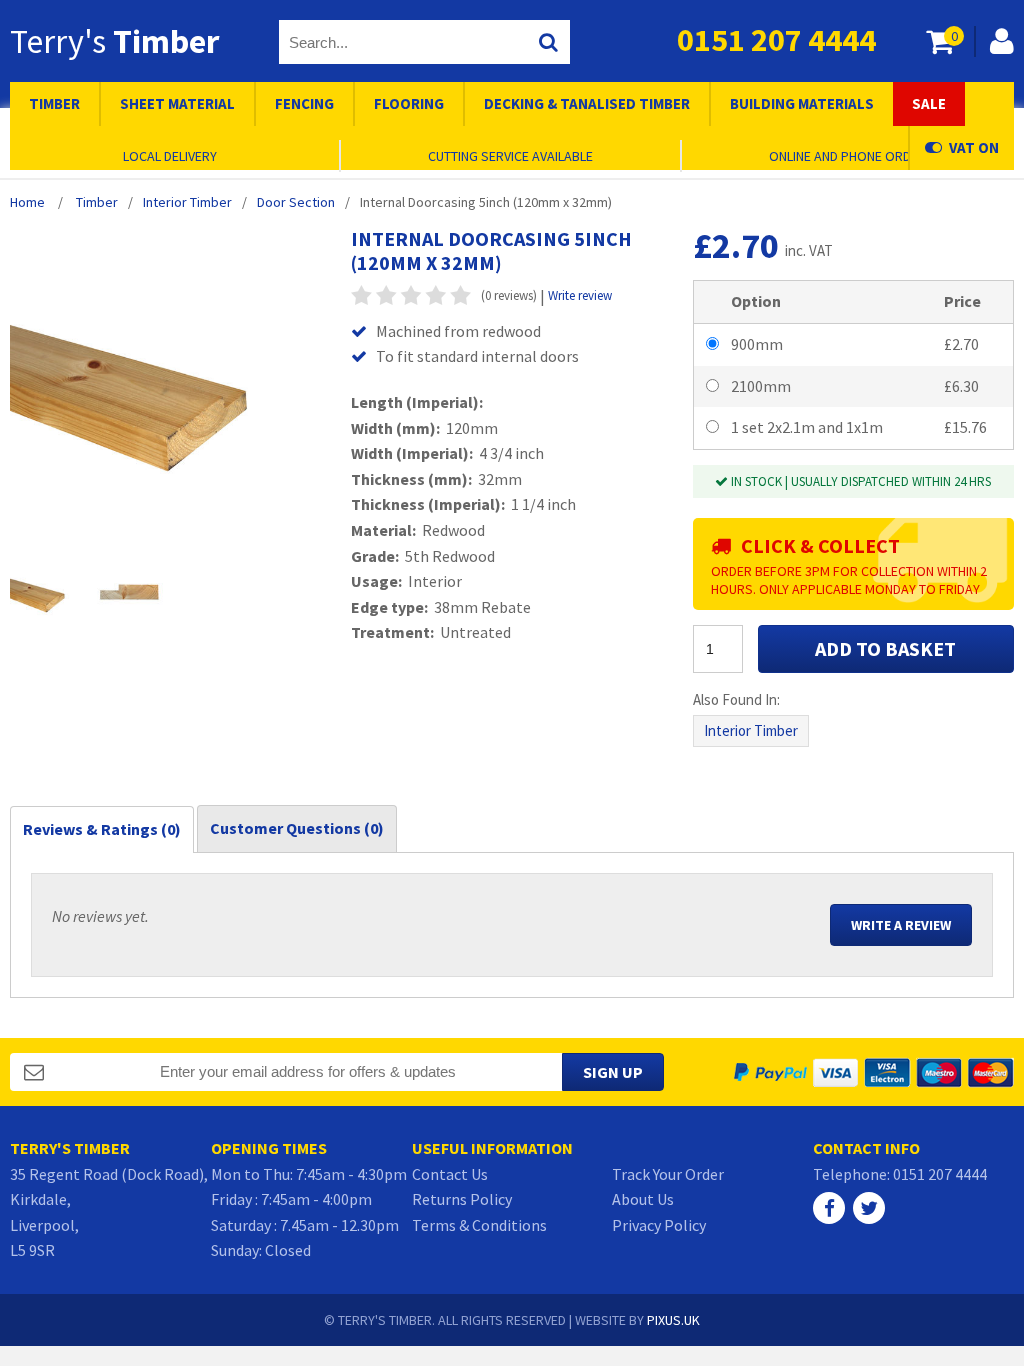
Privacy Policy (659, 1225)
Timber (54, 103)
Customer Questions (297, 828)
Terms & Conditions (479, 1225)
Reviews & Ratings (102, 829)
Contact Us (450, 1174)
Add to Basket (885, 648)
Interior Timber (751, 730)
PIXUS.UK (673, 1320)
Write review (580, 295)
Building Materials (802, 103)
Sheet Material (177, 103)
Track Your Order (668, 1174)
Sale (929, 103)
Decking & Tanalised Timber (587, 103)
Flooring (409, 103)
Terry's (114, 41)
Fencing (304, 103)
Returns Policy (462, 1199)
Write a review (901, 925)
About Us (643, 1199)
